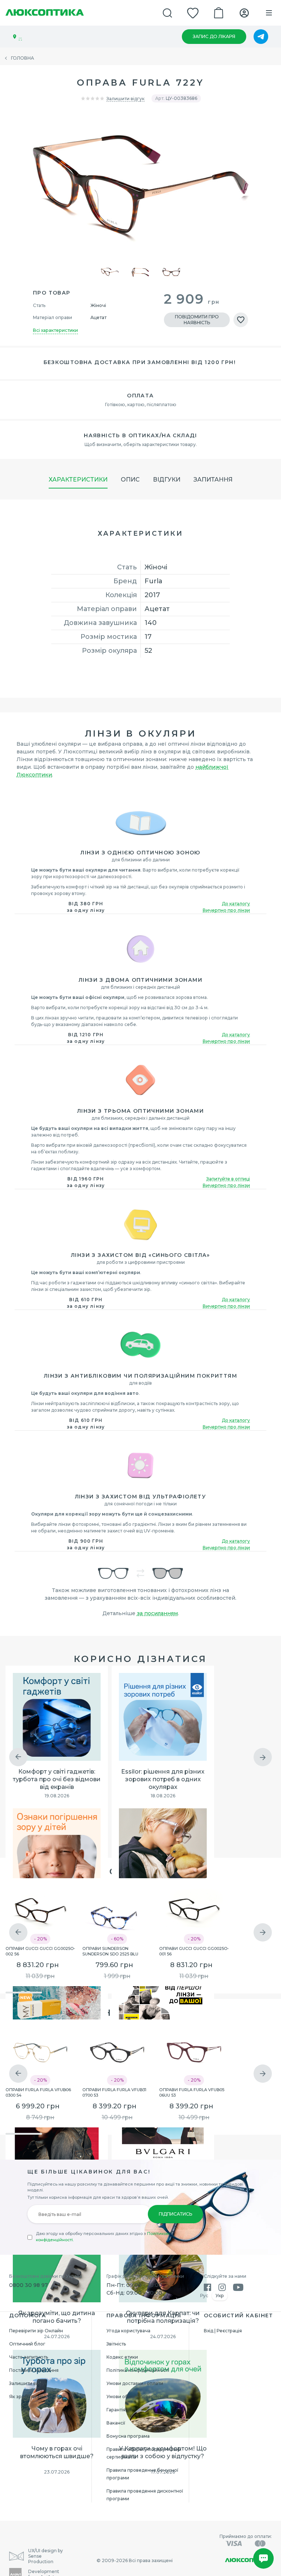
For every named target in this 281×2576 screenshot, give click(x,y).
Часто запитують (29, 2357)
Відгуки (167, 480)
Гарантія (116, 2410)
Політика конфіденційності (138, 2370)
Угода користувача (128, 2331)
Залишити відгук (125, 99)
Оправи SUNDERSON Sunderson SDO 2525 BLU (110, 1951)
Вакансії (116, 2423)
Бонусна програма (128, 2436)
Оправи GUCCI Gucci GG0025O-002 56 (40, 1951)
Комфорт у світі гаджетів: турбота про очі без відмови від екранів (57, 1779)
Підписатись (175, 2214)
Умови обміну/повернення (137, 2397)
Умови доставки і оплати (135, 2383)
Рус (204, 2296)
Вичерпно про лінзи (226, 910)
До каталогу (236, 904)
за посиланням (157, 1613)
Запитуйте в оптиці (228, 1179)
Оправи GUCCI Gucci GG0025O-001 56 (194, 1951)
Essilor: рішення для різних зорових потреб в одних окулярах (163, 1779)
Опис (130, 480)
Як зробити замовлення (37, 2397)
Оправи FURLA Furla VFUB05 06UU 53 (192, 2092)
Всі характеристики (55, 330)
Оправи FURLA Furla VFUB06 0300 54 (38, 2092)
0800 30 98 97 (29, 2285)
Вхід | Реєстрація (223, 2331)
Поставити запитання (34, 2370)
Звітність (116, 2344)
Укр (220, 2296)
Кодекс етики (122, 2357)
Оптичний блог (27, 2344)
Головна (23, 58)
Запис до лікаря (214, 36)
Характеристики (78, 480)
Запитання (213, 480)
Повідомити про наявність (197, 320)
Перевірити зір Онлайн (36, 2331)
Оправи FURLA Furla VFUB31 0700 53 (114, 2092)
